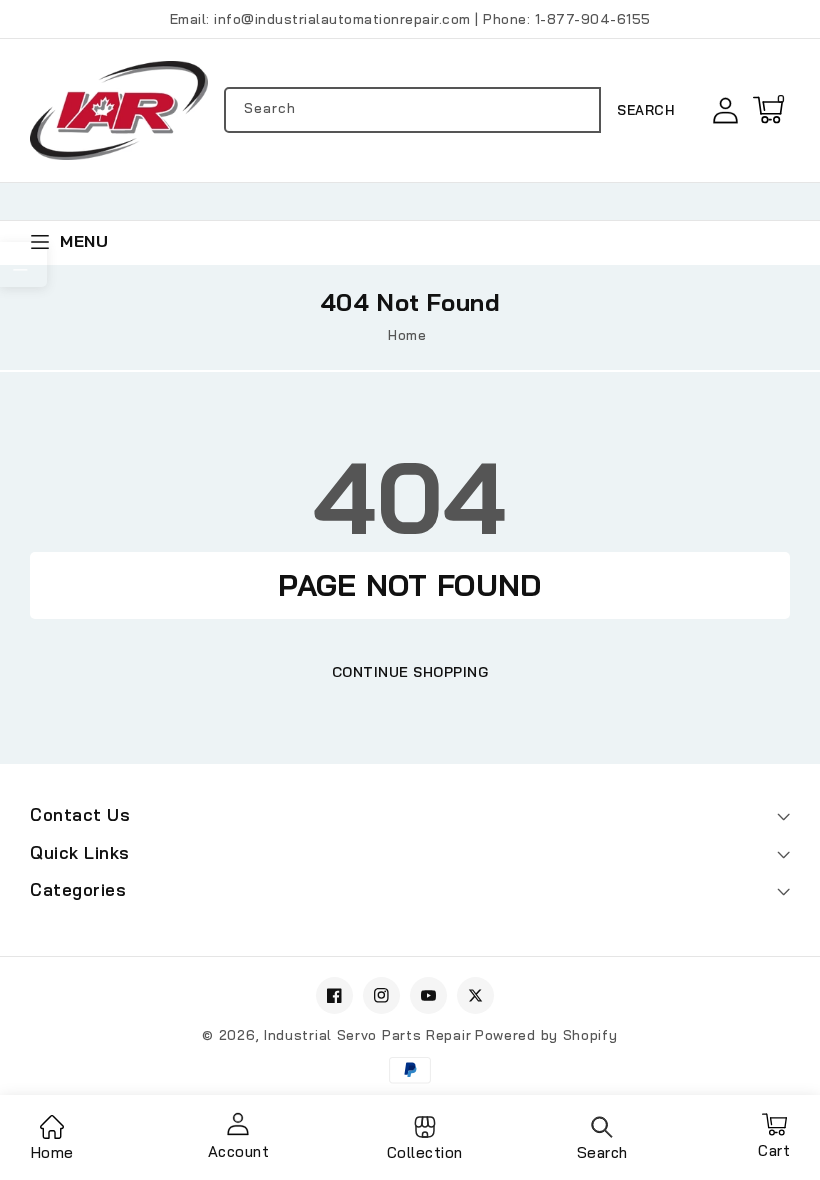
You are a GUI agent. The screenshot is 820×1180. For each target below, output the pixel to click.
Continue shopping (410, 672)
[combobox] (412, 110)
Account (239, 1151)
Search (645, 110)
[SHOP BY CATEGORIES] (23, 264)
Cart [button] (774, 1144)
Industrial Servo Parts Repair (367, 1035)
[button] (768, 110)
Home (407, 335)
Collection (425, 1152)
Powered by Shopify (546, 1035)
